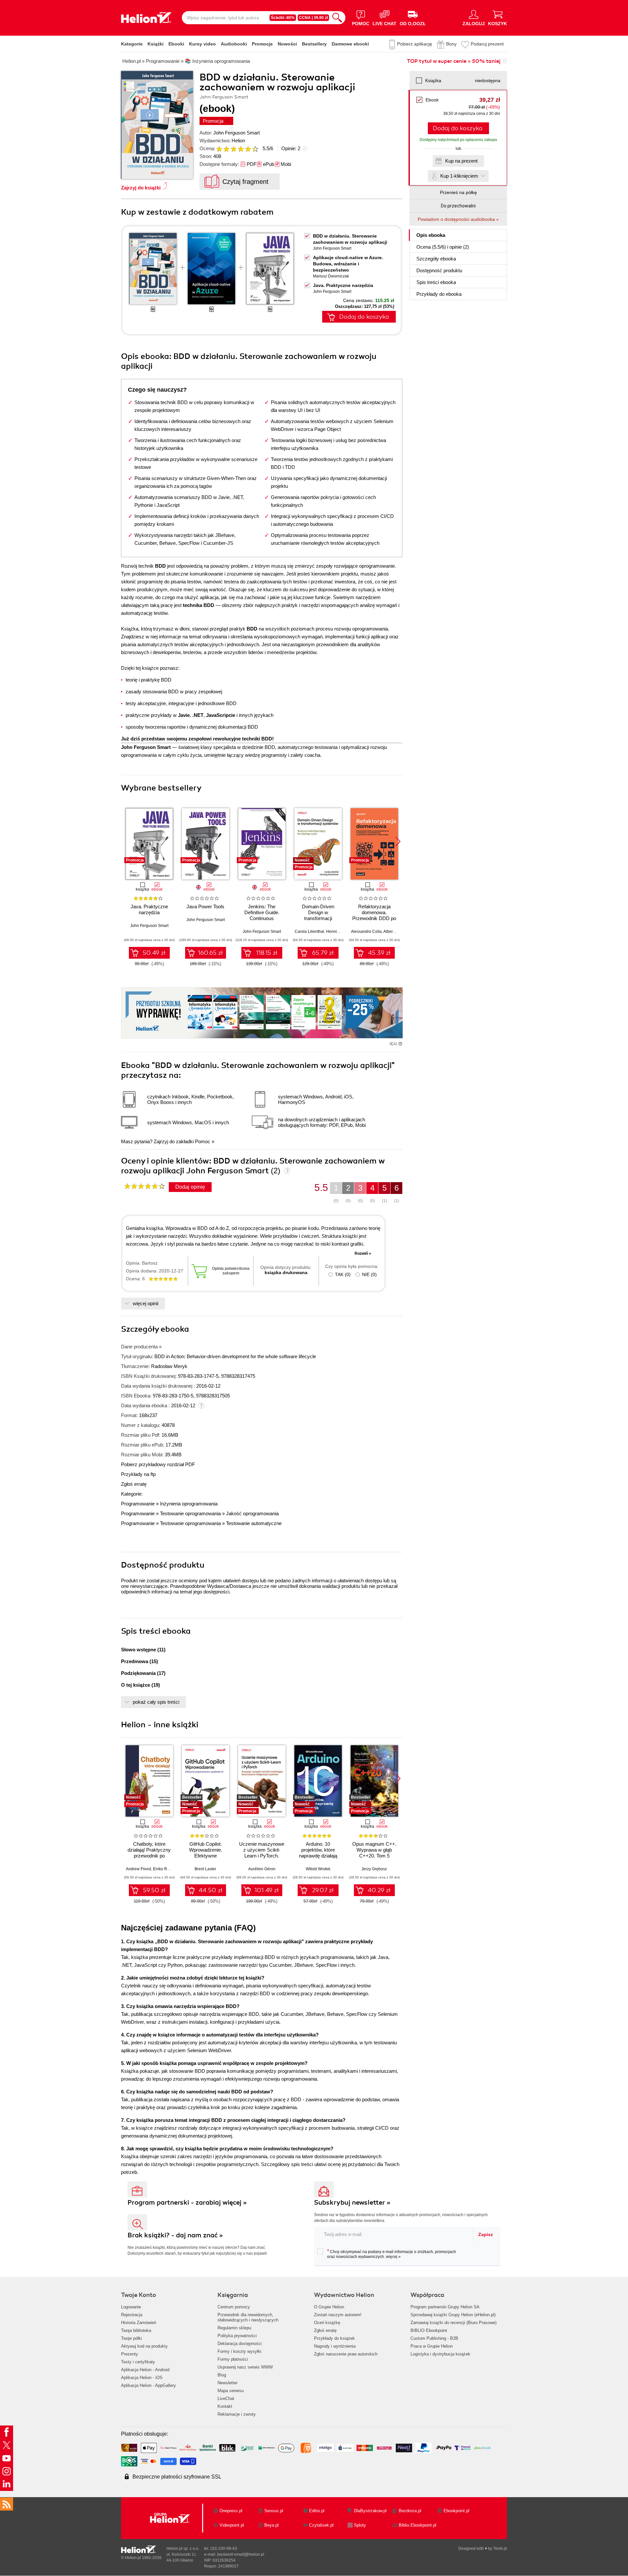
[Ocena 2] (226, 149)
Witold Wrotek (318, 1869)
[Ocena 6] (255, 149)
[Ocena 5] (248, 149)
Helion (238, 141)
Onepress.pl (231, 2511)
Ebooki (176, 44)
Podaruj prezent (487, 44)
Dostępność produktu (439, 270)
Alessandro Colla (366, 932)
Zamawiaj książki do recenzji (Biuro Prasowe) (454, 2323)
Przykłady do (439, 294)
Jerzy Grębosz (374, 1869)
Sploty (360, 2525)
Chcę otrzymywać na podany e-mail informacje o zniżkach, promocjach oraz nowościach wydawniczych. (392, 2254)
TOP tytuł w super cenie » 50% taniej (454, 61)
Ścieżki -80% (283, 18)
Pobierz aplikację (415, 44)
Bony (451, 44)
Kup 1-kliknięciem (459, 176)
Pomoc (203, 1141)
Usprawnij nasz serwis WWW (245, 2367)
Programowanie (138, 1504)
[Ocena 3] (234, 149)
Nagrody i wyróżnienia (335, 2346)
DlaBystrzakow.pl (370, 2511)
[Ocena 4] (241, 149)
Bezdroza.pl (410, 2511)
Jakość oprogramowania (252, 1513)
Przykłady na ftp (138, 1474)
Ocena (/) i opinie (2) (443, 247)
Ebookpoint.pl (456, 2511)
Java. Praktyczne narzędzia (343, 285)
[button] (398, 842)
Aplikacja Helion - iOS (142, 2378)
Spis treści (436, 282)
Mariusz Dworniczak (331, 276)
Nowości (287, 44)
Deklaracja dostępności (240, 2344)
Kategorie (132, 44)
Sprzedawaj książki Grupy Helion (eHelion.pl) (453, 2315)
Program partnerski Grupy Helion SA (445, 2307)
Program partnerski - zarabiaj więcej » (187, 2203)
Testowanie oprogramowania (190, 1513)
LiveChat (226, 2398)
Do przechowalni (458, 206)
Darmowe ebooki (350, 44)
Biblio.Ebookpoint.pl (418, 2525)
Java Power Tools (205, 906)
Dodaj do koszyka (458, 128)
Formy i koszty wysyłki (239, 2351)
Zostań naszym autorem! (338, 2315)
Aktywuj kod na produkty (144, 2346)
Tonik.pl (500, 2549)
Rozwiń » (363, 1253)
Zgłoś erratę (134, 1484)
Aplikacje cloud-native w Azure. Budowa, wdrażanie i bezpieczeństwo (348, 264)
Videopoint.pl (232, 2525)
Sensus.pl (274, 2511)
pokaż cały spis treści (156, 1702)
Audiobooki (234, 44)
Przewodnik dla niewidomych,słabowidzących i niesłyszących (248, 2317)
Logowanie (131, 2307)
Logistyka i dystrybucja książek (440, 2354)
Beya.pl (271, 2525)
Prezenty (130, 2354)
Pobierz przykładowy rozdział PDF (158, 1464)
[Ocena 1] (219, 149)
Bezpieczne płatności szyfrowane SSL (177, 2477)
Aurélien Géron (262, 1869)
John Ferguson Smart (236, 133)
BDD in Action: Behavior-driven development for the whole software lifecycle (235, 1356)
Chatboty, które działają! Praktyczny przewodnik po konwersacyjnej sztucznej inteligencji (149, 1856)
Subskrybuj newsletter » (352, 2203)
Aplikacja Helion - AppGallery (148, 2385)
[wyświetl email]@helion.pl (241, 2554)
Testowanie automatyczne (254, 1523)
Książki (156, 44)
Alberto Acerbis (397, 932)
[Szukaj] (337, 18)
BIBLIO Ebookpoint (429, 2330)
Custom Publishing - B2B (434, 2338)
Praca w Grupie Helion (432, 2346)
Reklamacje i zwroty (237, 2414)
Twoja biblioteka (136, 2330)
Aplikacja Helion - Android (145, 2370)
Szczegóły (436, 259)
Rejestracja (132, 2315)
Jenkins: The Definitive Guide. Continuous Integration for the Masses (262, 918)
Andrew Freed (139, 1869)
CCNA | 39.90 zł (313, 18)
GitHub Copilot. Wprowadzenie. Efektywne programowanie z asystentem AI (206, 1856)
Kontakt (225, 2406)
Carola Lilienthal (309, 932)
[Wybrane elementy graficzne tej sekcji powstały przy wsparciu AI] (400, 1044)
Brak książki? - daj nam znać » (175, 2235)
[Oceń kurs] (144, 1186)
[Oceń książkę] (238, 148)
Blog (222, 2375)
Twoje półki (131, 2338)
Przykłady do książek (334, 2338)
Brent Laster (205, 1869)
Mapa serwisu (231, 2391)
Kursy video (202, 44)
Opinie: (291, 148)
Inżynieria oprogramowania (189, 1504)
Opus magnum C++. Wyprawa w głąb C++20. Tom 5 (374, 1850)
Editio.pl (317, 2511)
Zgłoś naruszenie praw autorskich (346, 2354)
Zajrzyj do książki (141, 188)
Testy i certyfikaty (138, 2362)
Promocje (262, 44)
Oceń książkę (327, 2323)
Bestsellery (314, 44)
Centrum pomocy (234, 2307)
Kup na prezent (461, 161)
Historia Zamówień (139, 2323)
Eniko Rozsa (164, 1869)
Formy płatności (233, 2359)
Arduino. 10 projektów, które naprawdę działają (318, 1850)
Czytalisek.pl (321, 2525)
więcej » (393, 2257)
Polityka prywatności (237, 2336)
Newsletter (227, 2383)
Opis (431, 235)
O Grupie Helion (329, 2307)
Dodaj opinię (190, 1187)
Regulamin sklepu (234, 2328)
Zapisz (486, 2234)
